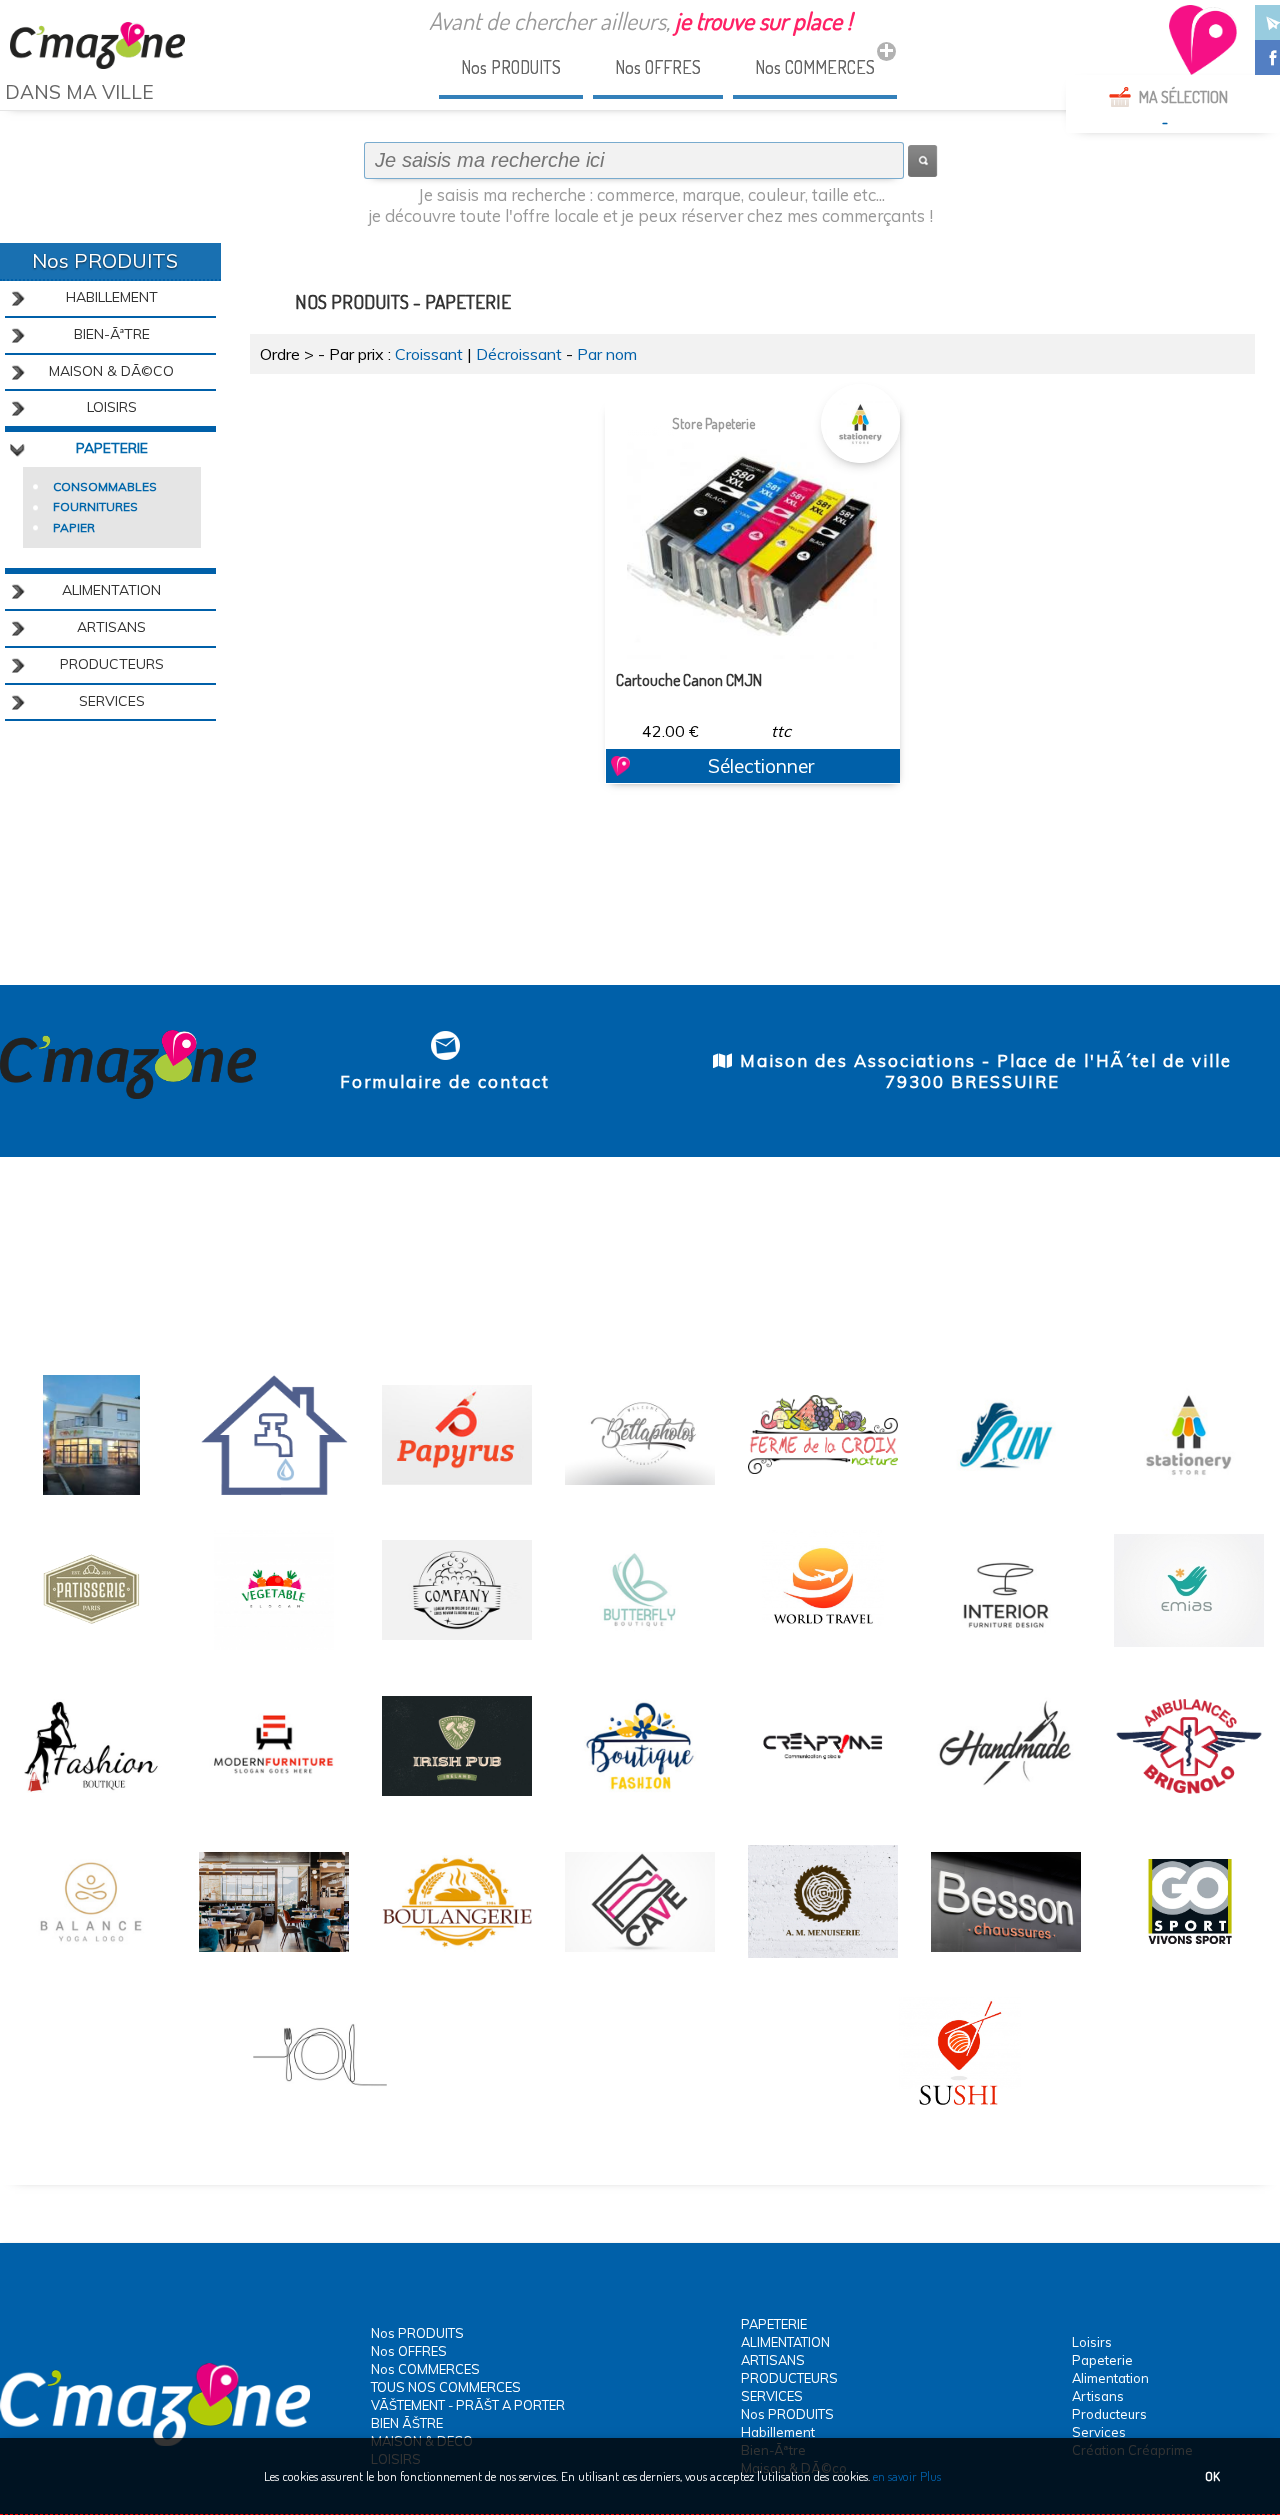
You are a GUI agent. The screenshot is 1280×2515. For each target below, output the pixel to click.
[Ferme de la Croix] (823, 1492)
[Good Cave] (640, 1959)
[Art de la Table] (320, 2114)
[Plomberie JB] (274, 1492)
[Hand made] (1006, 1803)
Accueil (30, 128)
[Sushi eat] (960, 2114)
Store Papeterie (713, 423)
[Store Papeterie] (1189, 1492)
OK (1212, 2476)
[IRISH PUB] (457, 1803)
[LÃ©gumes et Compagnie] (274, 1647)
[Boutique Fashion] (640, 1803)
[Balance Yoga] (91, 1959)
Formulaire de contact (445, 1081)
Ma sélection (1183, 97)
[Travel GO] (823, 1647)
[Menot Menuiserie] (823, 1959)
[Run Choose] (1006, 1492)
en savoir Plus (905, 2476)
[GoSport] (1189, 1959)
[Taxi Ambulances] (1189, 1803)
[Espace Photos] (640, 1492)
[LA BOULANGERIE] (457, 1959)
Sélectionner (761, 766)
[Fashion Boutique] (91, 1803)
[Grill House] (274, 1959)
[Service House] (1189, 1647)
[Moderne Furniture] (274, 1803)
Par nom (607, 354)
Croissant (429, 354)
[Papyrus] (457, 1492)
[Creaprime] (91, 1492)
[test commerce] (823, 1803)
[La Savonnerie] (457, 1647)
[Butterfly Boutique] (640, 1647)
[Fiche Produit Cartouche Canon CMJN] (752, 534)
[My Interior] (1006, 1647)
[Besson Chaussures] (1006, 1959)
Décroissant (519, 354)
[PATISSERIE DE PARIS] (91, 1647)
